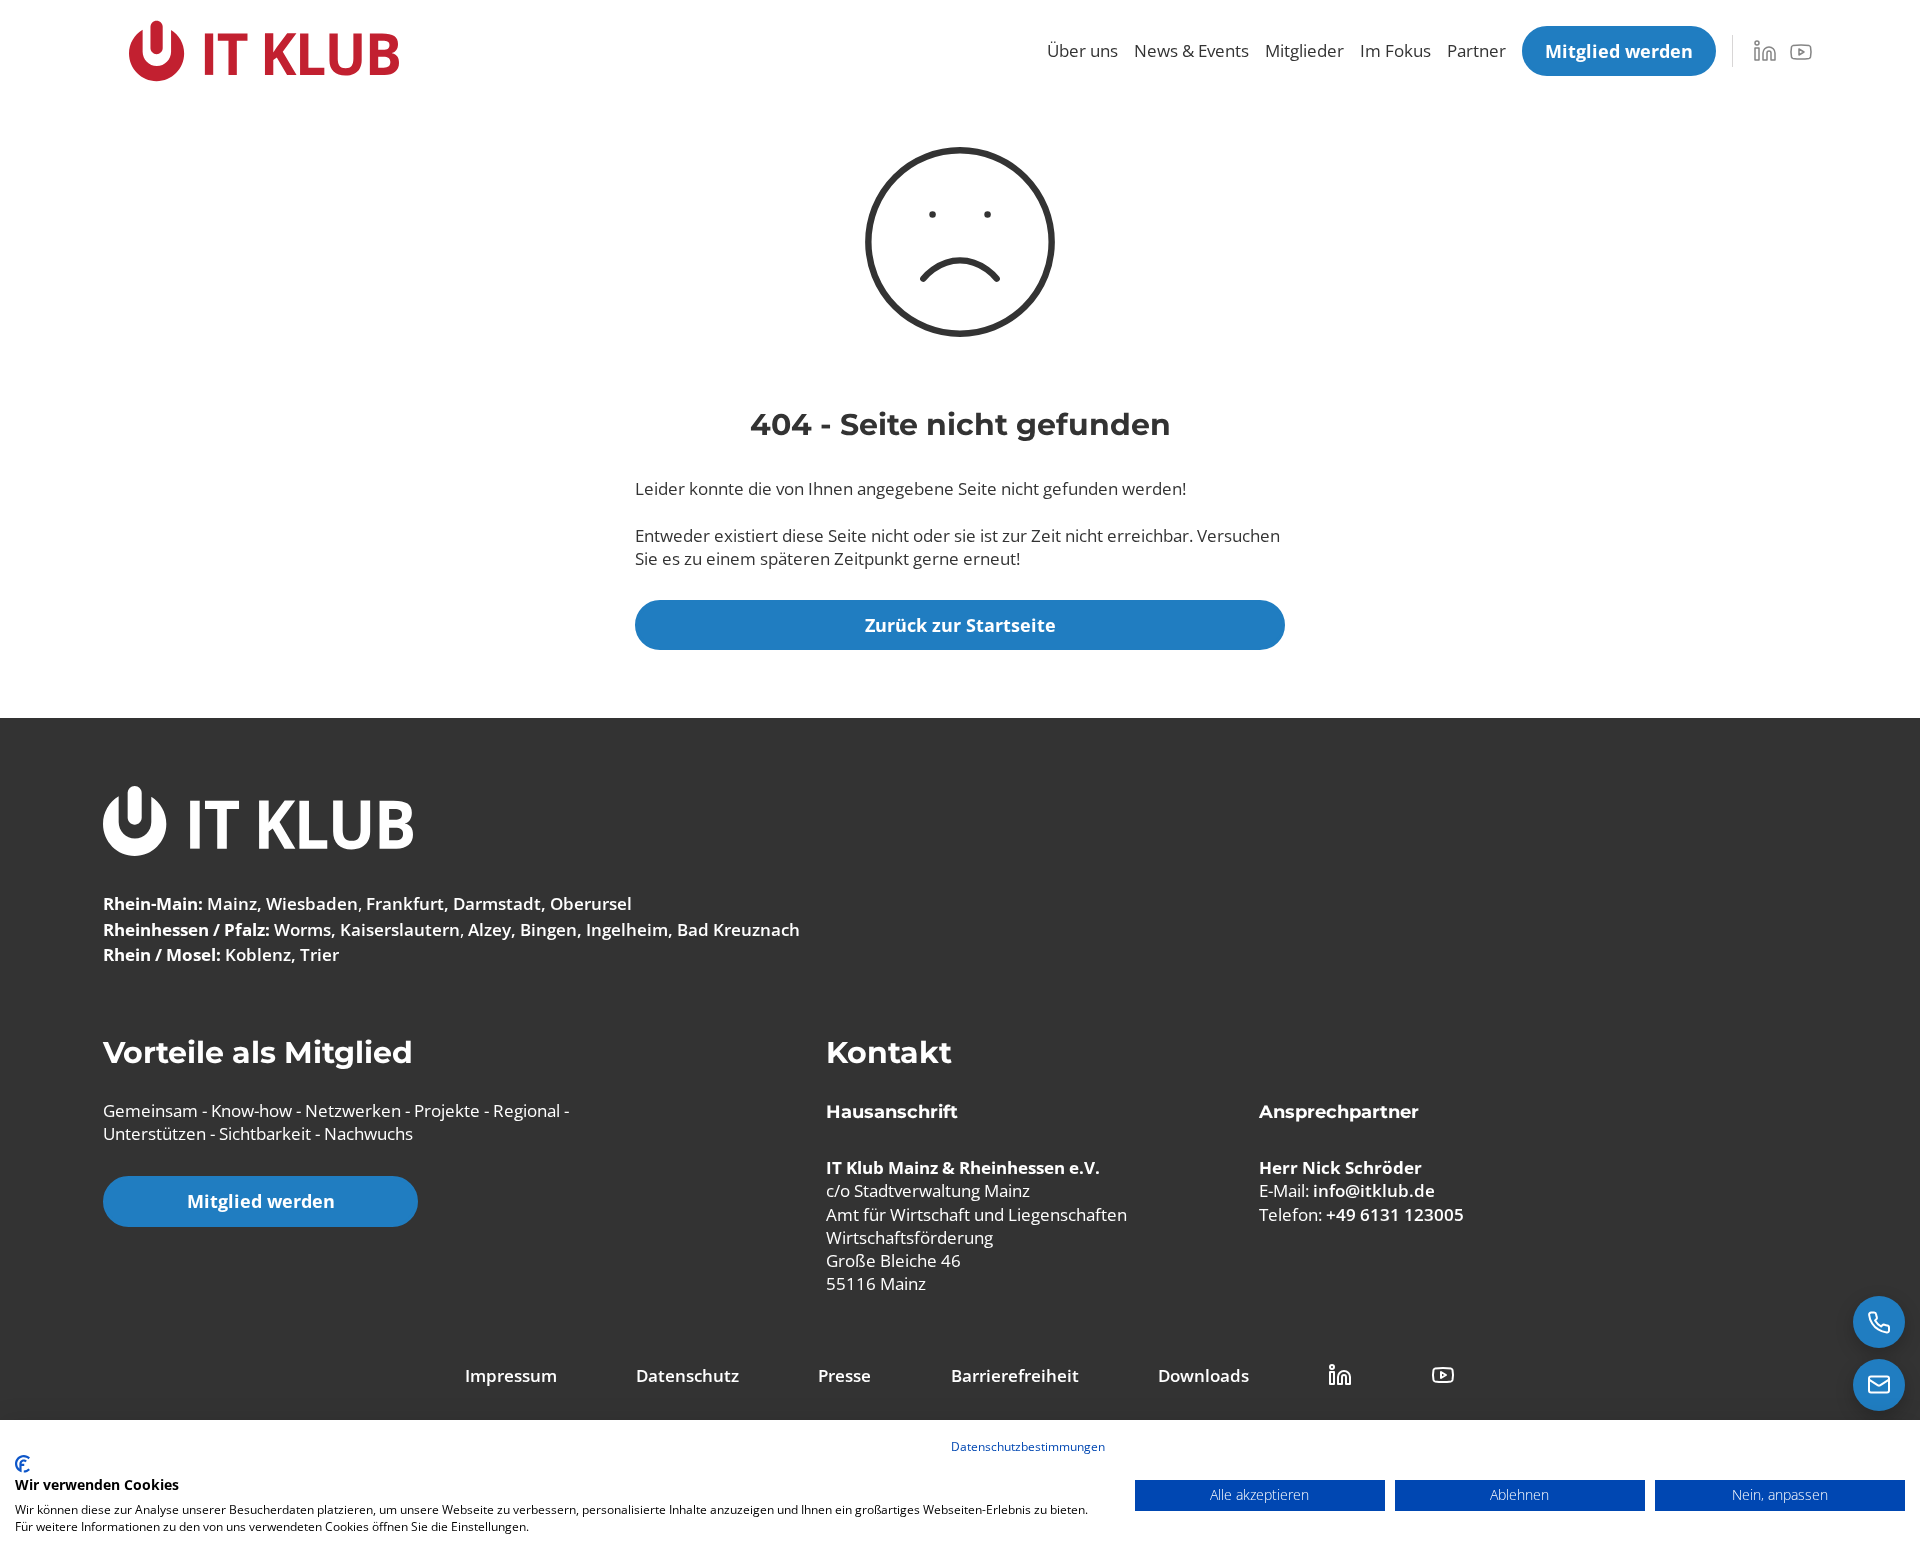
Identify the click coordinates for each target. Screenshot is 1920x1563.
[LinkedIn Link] (1340, 1375)
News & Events (1191, 50)
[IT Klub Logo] (258, 823)
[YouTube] (1801, 52)
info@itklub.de (1374, 1190)
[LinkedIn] (1765, 51)
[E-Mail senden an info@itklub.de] (1879, 1385)
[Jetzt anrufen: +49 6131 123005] (1879, 1322)
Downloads (1203, 1375)
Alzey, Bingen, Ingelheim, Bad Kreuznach (634, 929)
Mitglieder (1304, 50)
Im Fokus (1395, 50)
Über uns (1082, 50)
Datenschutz (687, 1375)
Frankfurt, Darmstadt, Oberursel (499, 903)
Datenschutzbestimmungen (1028, 1446)
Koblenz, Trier (282, 954)
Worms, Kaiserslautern (367, 929)
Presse (844, 1375)
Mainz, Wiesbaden (282, 903)
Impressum (511, 1375)
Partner (1476, 50)
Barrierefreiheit (1015, 1375)
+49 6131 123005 (1395, 1214)
